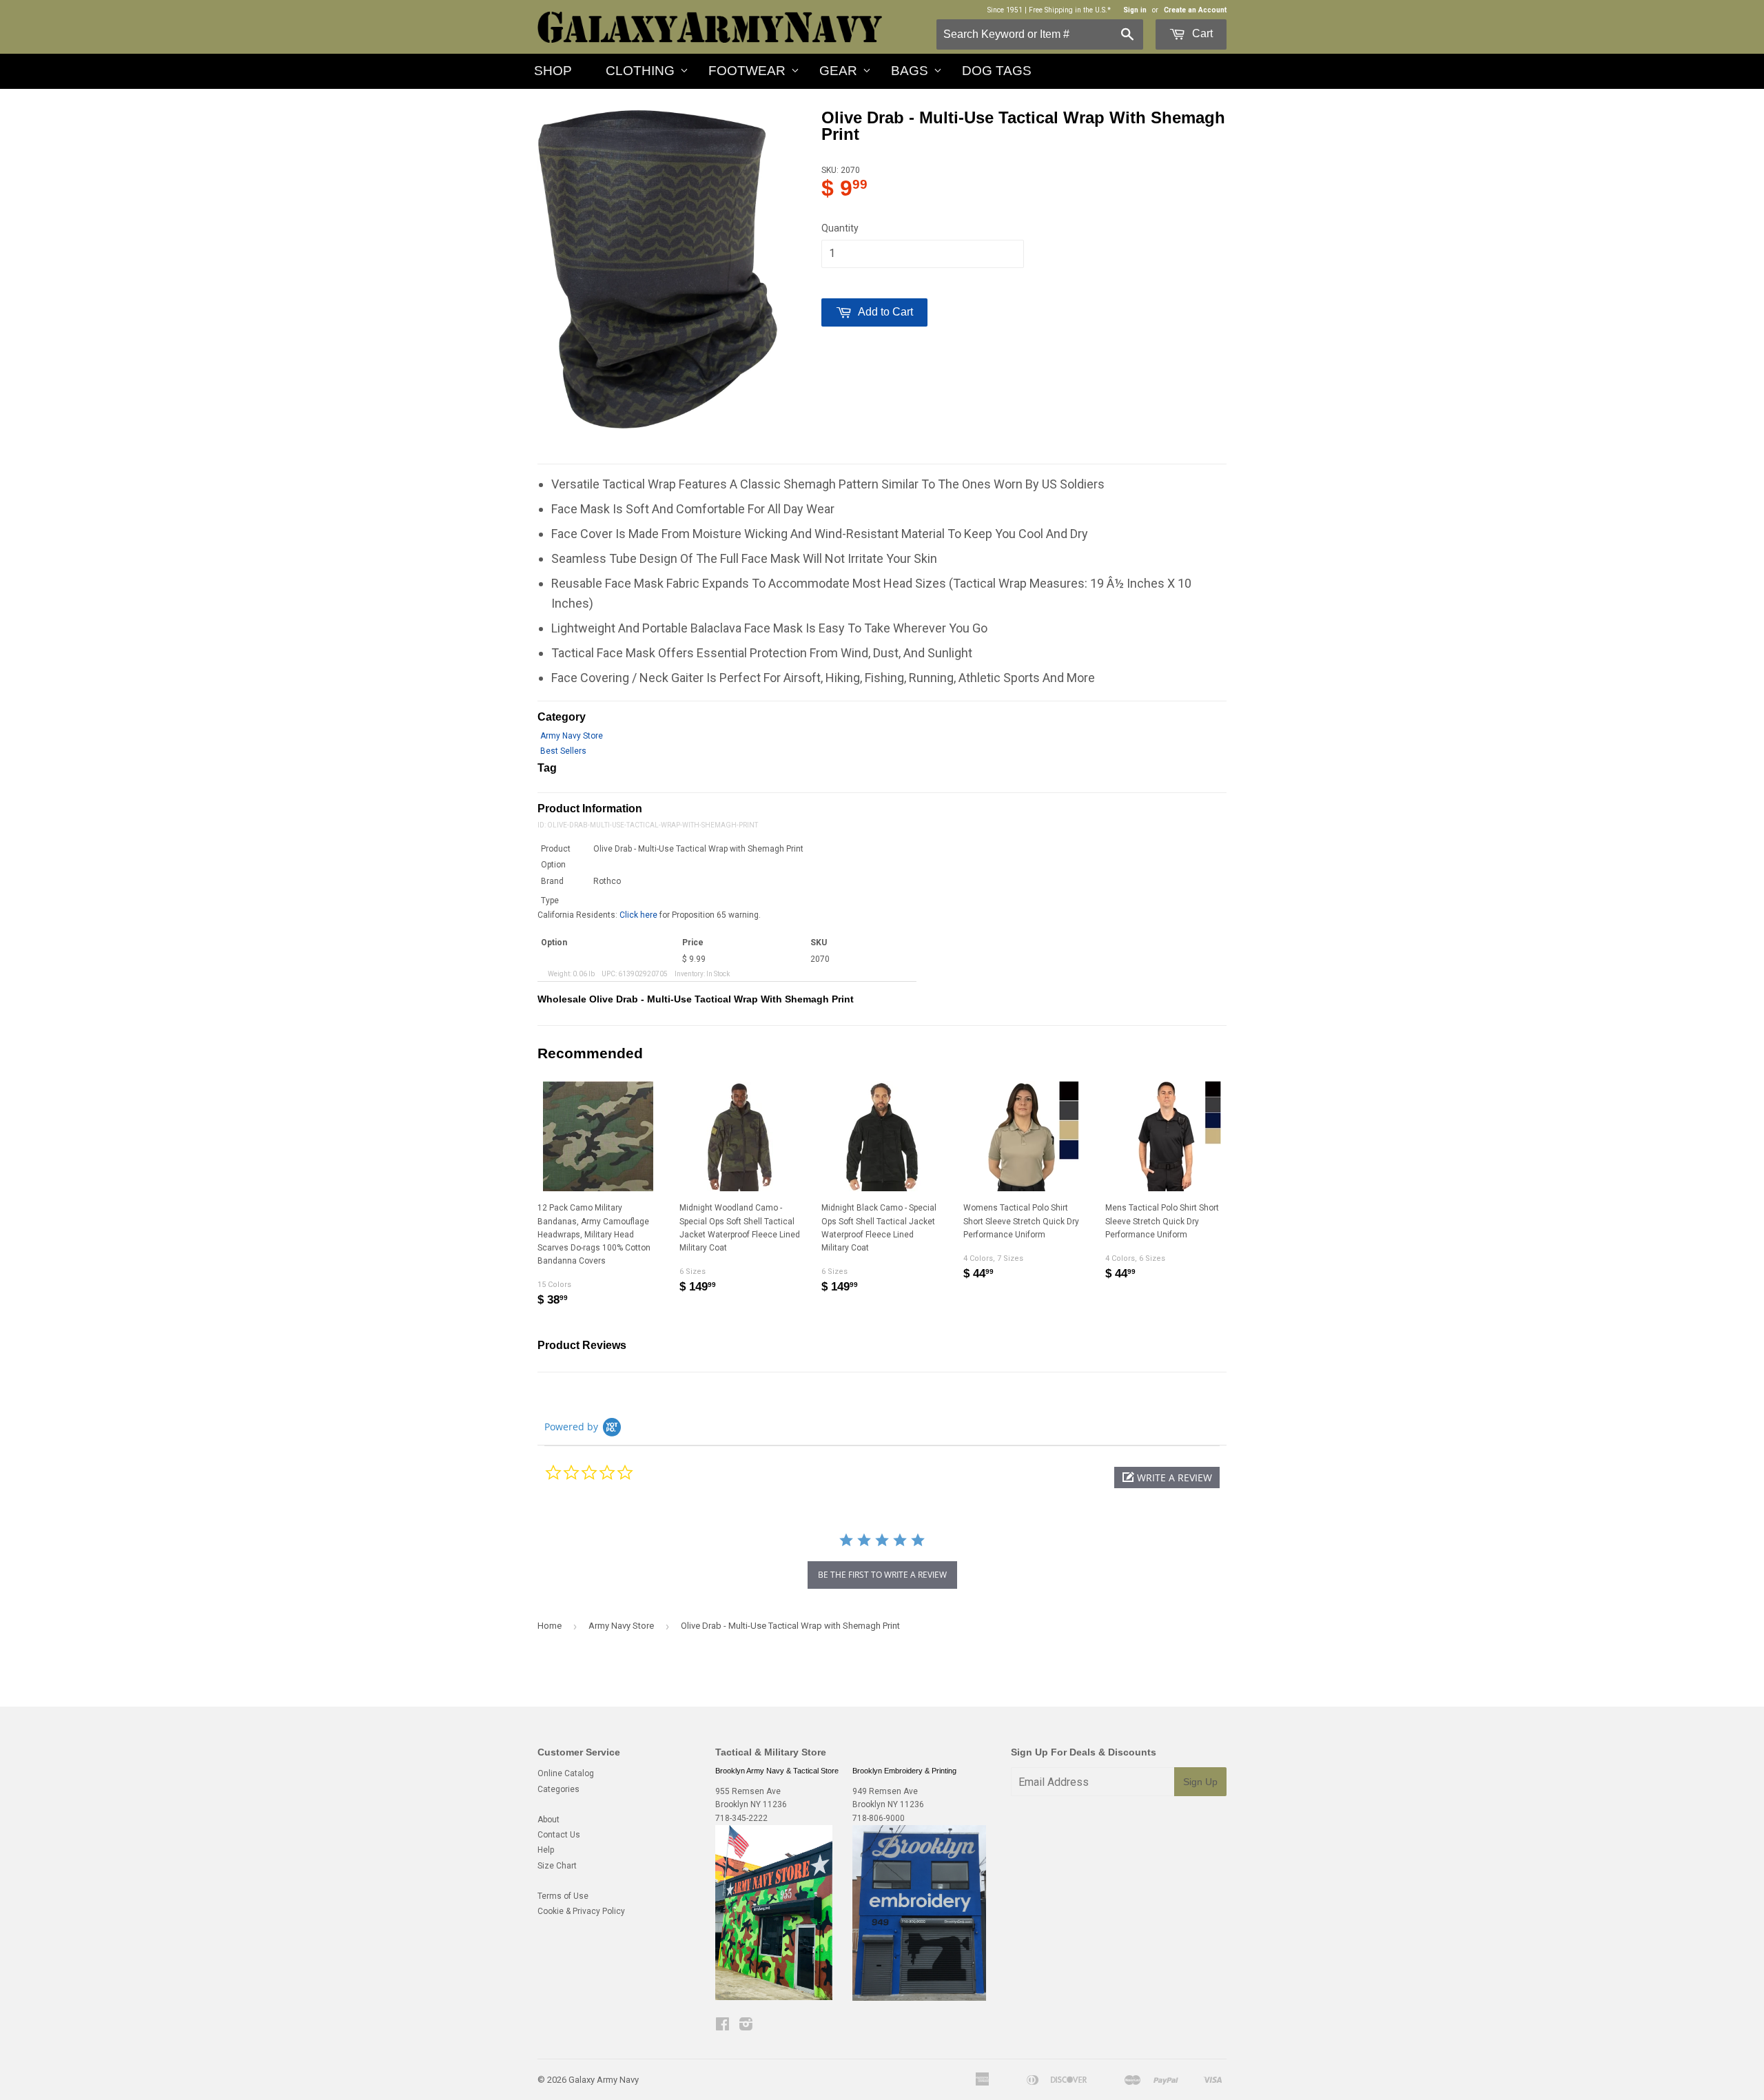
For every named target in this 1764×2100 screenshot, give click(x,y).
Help (546, 1850)
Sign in (1135, 10)
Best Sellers (563, 751)
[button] (1167, 1478)
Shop (553, 71)
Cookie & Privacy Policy (581, 1911)
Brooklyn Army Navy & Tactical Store (777, 1771)
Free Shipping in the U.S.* (1070, 10)
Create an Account (1195, 10)
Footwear (747, 71)
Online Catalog (566, 1773)
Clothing (640, 71)
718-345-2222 (741, 1818)
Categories (558, 1789)
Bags (910, 71)
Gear (838, 71)
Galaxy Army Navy (604, 2080)
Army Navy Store (572, 736)
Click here (638, 915)
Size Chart (557, 1866)
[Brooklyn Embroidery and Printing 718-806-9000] (919, 1998)
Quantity (840, 228)
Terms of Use (563, 1896)
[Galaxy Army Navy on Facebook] (722, 2026)
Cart (1201, 33)
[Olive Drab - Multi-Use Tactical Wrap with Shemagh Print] (657, 269)
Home (550, 1626)
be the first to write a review (882, 1575)
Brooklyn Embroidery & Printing (904, 1771)
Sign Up (1200, 1782)
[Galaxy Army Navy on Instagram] (746, 2026)
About (548, 1820)
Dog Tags (997, 71)
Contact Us (559, 1835)
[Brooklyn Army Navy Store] (774, 1997)
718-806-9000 (879, 1818)
